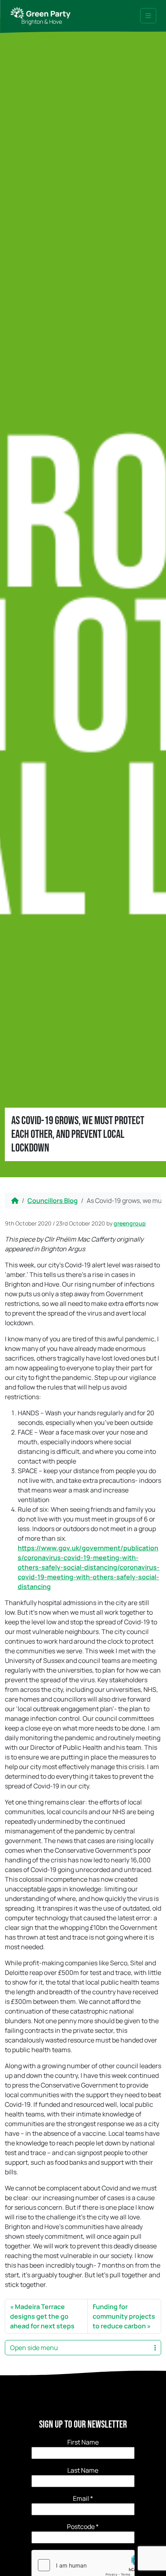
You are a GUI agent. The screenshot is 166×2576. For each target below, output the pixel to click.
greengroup (130, 1223)
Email (83, 2498)
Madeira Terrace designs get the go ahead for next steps (42, 2316)
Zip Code (83, 2527)
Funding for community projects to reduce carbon (124, 2316)
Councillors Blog (53, 1201)
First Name (83, 2442)
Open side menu (34, 2348)
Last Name (83, 2470)
